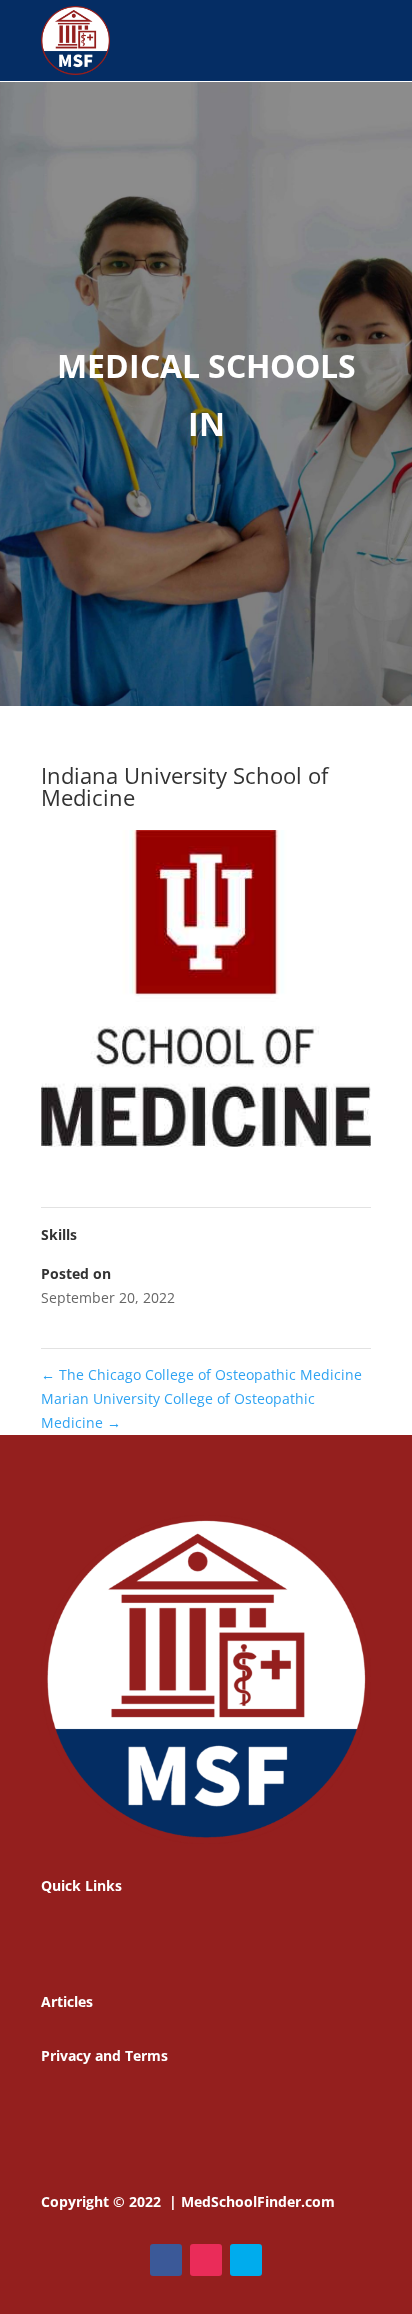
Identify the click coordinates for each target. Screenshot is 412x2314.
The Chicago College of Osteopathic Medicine (201, 1374)
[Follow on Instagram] (206, 2260)
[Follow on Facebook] (166, 2260)
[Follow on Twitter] (246, 2260)
